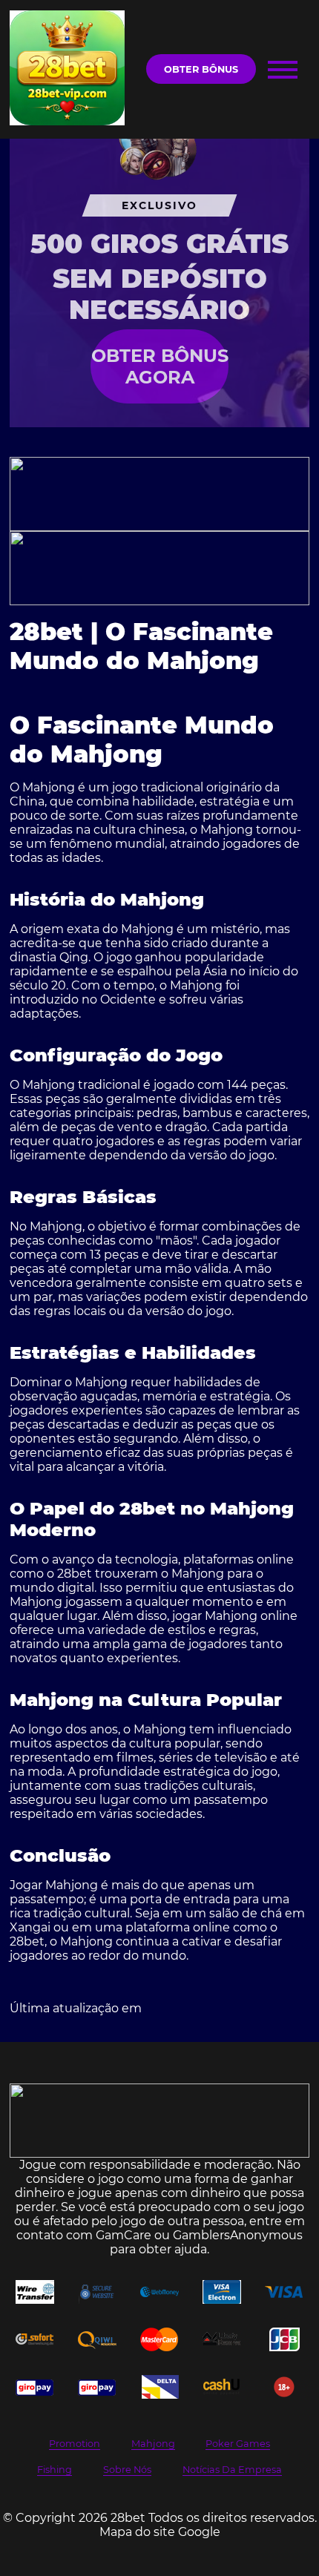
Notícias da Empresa (232, 2470)
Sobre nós (127, 2470)
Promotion (75, 2444)
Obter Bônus (201, 69)
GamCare (124, 2235)
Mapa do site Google (160, 2532)
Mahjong (153, 2444)
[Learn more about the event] (159, 494)
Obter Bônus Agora (160, 366)
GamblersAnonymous (238, 2235)
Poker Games (238, 2444)
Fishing (55, 2470)
